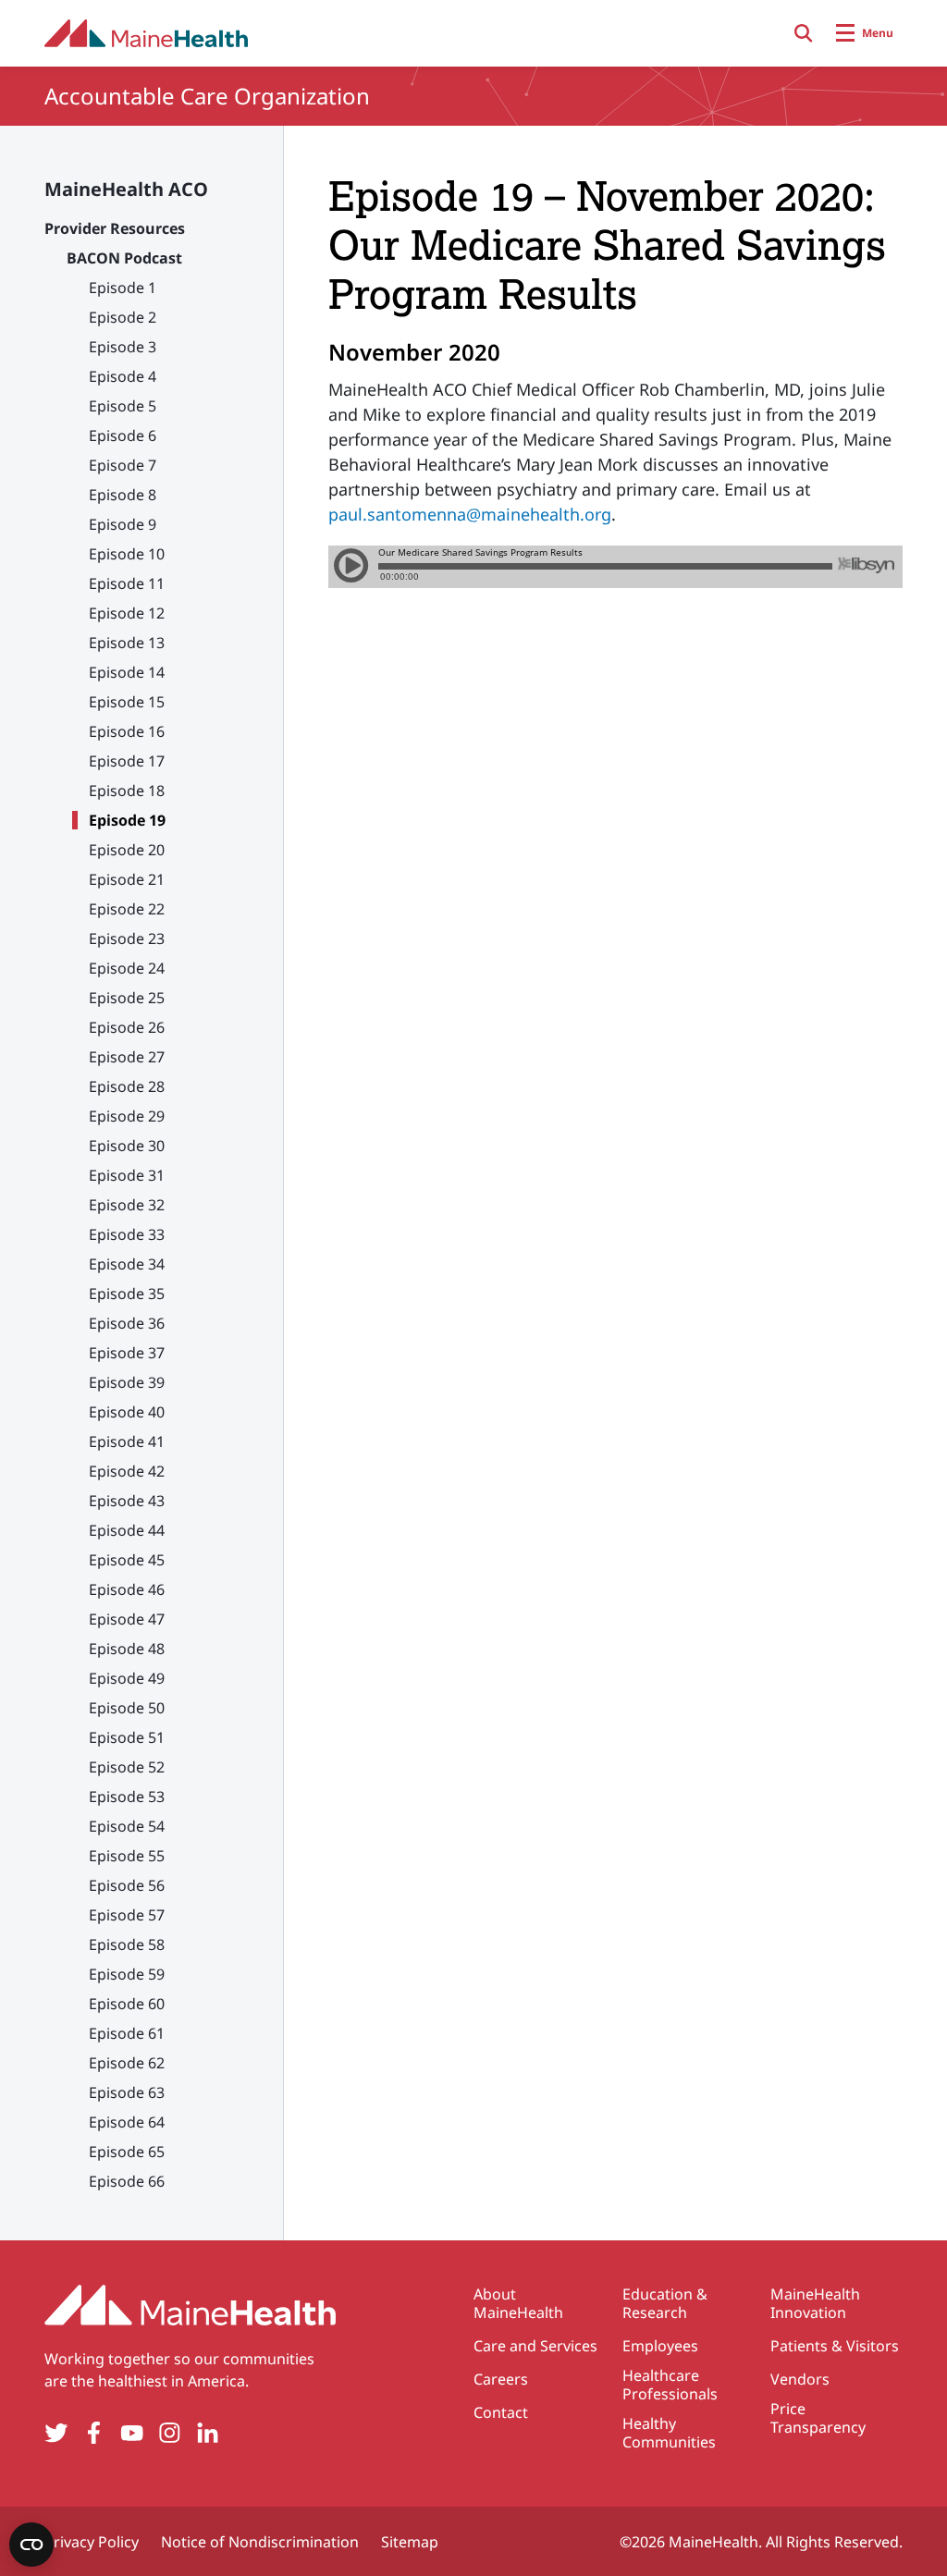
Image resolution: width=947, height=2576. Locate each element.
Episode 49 (127, 1678)
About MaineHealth (518, 2303)
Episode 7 (123, 465)
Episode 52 (127, 1767)
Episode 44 (127, 1530)
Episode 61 (127, 2033)
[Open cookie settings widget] (31, 2545)
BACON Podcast (124, 258)
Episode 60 (127, 2004)
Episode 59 (127, 1974)
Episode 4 (123, 376)
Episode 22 (127, 909)
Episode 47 (127, 1619)
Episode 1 (123, 288)
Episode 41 (127, 1441)
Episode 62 (127, 2063)
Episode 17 (127, 761)
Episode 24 (127, 968)
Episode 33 (127, 1234)
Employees (660, 2346)
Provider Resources (115, 228)
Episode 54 (127, 1826)
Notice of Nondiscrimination (260, 2542)
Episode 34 (127, 1264)
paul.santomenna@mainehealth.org (470, 514)
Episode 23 (127, 938)
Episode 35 (127, 1294)
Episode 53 (127, 1797)
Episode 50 (127, 1708)
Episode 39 (127, 1382)
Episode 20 (127, 850)
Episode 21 (127, 879)
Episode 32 (127, 1205)
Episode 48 (127, 1649)
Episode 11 (127, 583)
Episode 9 (123, 524)
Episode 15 (127, 702)
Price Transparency (818, 2418)
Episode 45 (127, 1560)
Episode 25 (127, 998)
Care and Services (535, 2346)
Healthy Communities (669, 2433)
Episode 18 (127, 791)
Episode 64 (127, 2122)
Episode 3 (123, 347)
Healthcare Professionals (670, 2385)
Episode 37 (127, 1353)
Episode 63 (127, 2092)
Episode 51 (127, 1737)
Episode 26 (127, 1027)
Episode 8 (123, 495)
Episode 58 (127, 1944)
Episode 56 (127, 1885)
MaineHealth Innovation (815, 2303)
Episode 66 (127, 2181)
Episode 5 (123, 406)
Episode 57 (127, 1915)
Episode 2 (123, 317)
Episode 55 (127, 1856)
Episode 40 (127, 1412)
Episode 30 (127, 1146)
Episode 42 (127, 1471)
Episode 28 (127, 1086)
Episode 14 (127, 672)
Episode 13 (127, 643)
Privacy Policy (92, 2542)
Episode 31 (127, 1175)
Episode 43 (127, 1501)
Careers (501, 2379)
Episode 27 (127, 1057)
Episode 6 (123, 435)
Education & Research (665, 2303)
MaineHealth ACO (126, 189)
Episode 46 (127, 1589)
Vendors (800, 2379)
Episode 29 (127, 1116)
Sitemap (410, 2542)
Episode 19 (127, 820)
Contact (501, 2412)
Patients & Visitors (835, 2346)
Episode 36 (127, 1323)
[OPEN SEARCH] (804, 33)
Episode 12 (127, 613)
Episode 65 (127, 2152)
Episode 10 (127, 554)
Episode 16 (127, 731)
